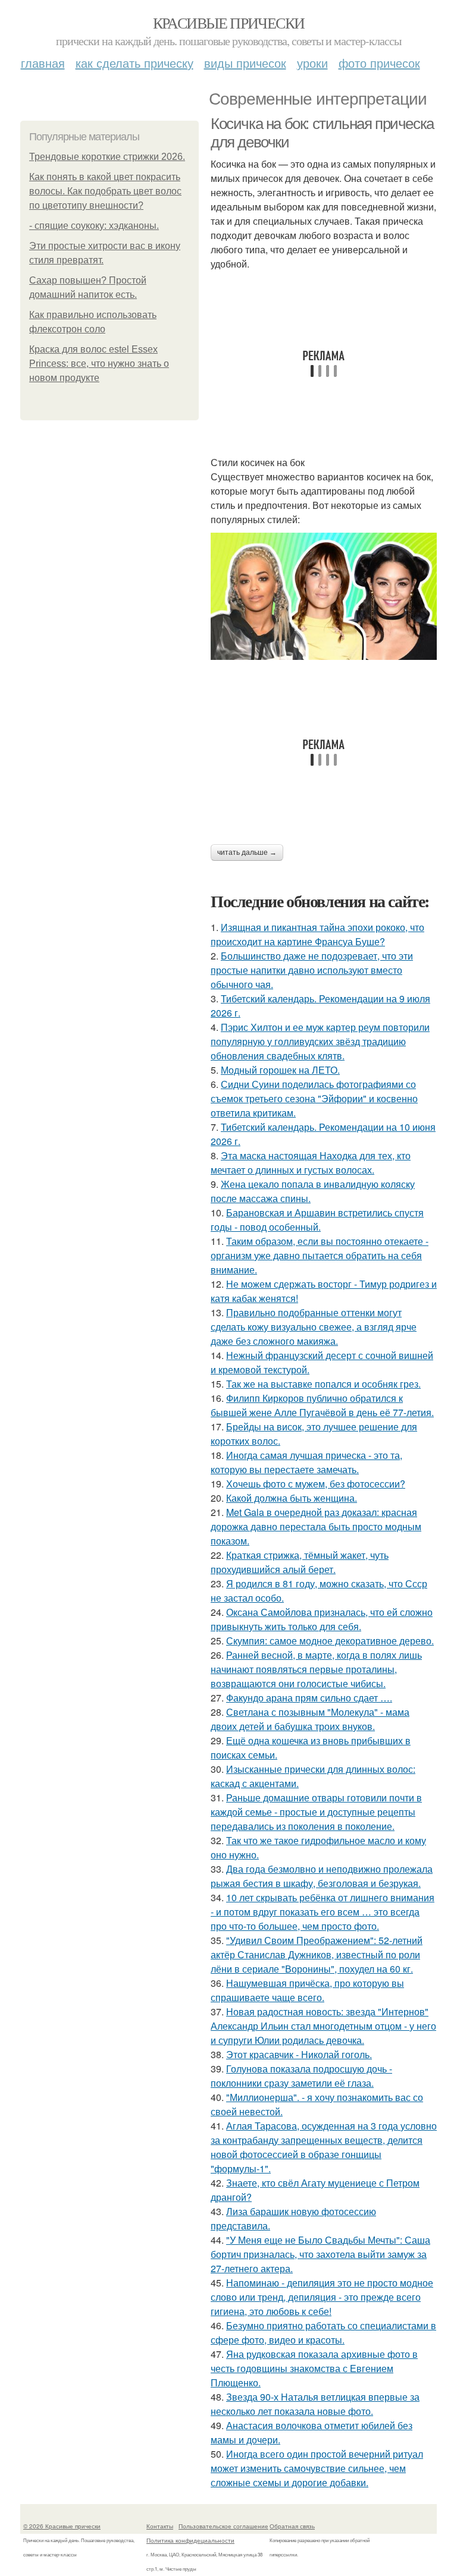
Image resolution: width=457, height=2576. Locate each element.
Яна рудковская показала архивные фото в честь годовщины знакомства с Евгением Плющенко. (314, 2368)
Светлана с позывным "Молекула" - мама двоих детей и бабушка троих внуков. (310, 1719)
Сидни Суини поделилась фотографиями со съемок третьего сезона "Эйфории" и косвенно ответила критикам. (314, 1098)
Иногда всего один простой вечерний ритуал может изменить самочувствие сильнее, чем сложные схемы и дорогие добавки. (317, 2468)
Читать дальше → (247, 853)
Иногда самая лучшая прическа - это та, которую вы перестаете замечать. (306, 1462)
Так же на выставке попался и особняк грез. (323, 1384)
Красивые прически (229, 23)
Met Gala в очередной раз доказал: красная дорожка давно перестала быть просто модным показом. (316, 1526)
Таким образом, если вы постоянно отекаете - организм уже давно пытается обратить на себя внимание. (320, 1255)
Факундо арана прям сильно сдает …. (309, 1698)
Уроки (312, 63)
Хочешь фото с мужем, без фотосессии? (316, 1484)
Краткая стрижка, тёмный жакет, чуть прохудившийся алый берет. (300, 1562)
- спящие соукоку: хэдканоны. (94, 226)
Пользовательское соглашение (223, 2526)
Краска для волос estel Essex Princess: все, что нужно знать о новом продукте (99, 364)
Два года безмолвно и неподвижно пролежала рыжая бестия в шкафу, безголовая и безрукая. (322, 1876)
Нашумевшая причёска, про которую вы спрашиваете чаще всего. (307, 1990)
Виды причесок (245, 63)
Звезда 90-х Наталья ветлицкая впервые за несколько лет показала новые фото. (315, 2404)
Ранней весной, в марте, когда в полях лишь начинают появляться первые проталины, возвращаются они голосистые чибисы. (316, 1669)
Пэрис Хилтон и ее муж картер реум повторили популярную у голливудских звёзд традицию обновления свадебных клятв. (320, 1041)
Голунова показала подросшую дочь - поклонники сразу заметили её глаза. (301, 2076)
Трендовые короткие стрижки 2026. (107, 157)
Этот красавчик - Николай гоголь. (299, 2054)
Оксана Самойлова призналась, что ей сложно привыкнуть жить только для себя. (322, 1619)
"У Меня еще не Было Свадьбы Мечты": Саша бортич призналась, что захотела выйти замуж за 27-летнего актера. (320, 2254)
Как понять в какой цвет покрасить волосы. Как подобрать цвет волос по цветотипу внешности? (105, 191)
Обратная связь (292, 2526)
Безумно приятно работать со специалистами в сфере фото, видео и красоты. (323, 2333)
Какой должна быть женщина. (292, 1498)
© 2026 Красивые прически (62, 2526)
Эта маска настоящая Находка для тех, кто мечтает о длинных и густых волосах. (311, 1163)
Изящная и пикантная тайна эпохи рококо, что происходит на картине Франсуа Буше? (317, 934)
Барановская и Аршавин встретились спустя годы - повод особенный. (317, 1220)
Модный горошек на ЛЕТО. (280, 1070)
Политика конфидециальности (190, 2540)
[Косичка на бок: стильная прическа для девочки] (324, 596)
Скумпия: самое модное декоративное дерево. (330, 1641)
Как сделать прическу (134, 63)
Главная (43, 63)
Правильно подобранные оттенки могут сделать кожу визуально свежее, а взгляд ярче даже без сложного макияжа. (314, 1327)
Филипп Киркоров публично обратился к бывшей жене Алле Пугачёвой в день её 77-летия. (322, 1405)
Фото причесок (379, 63)
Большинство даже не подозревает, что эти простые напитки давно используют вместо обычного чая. (312, 970)
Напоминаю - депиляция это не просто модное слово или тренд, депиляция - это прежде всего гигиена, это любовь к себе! (322, 2297)
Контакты (160, 2526)
